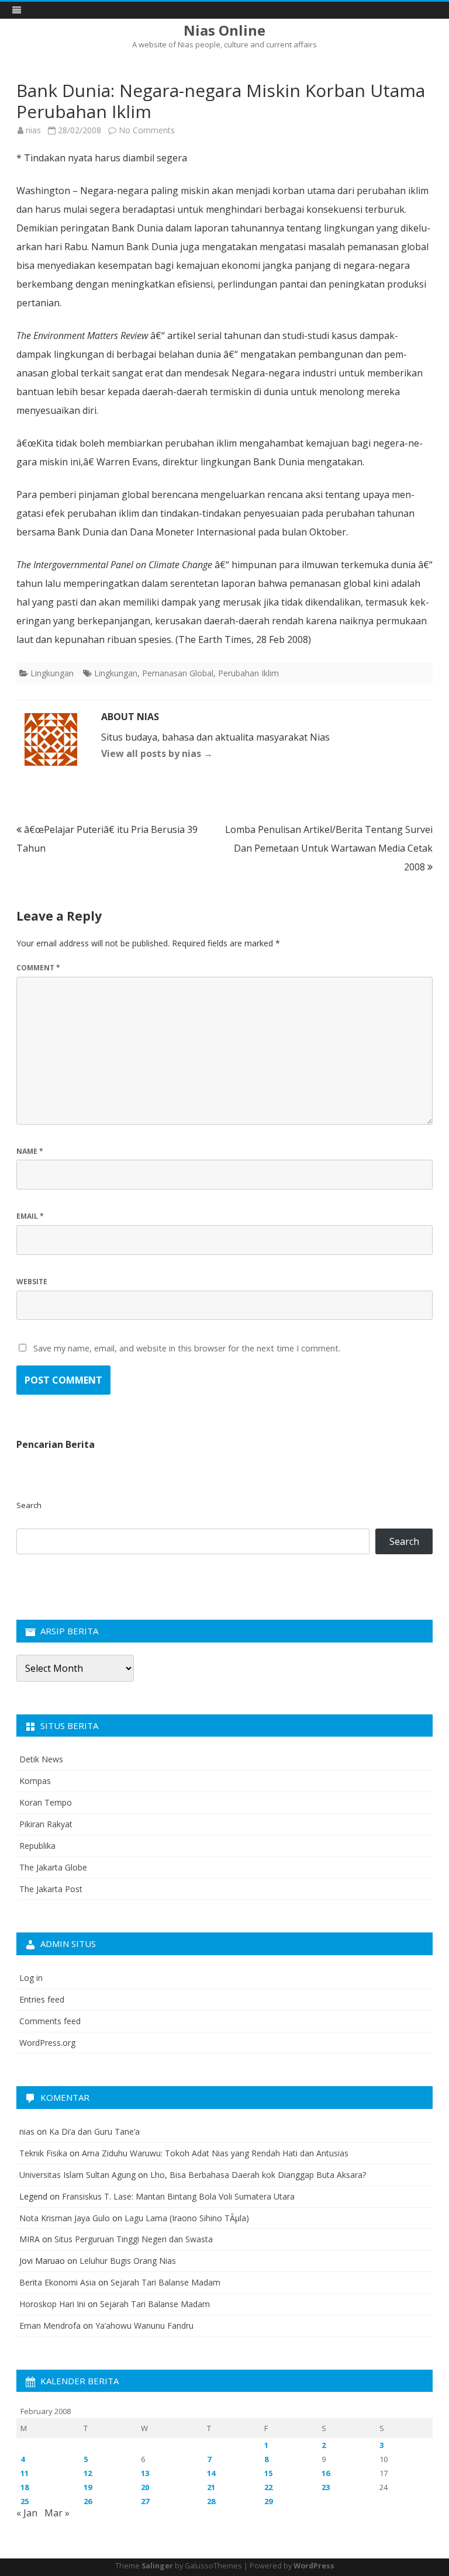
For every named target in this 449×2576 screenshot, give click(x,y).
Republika (37, 1846)
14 (211, 2473)
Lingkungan (52, 673)
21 (211, 2487)
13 (145, 2473)
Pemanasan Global (178, 673)
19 (88, 2487)
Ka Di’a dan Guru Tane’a (94, 2131)
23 (326, 2487)
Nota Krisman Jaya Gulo (65, 2218)
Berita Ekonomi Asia (58, 2282)
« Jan (27, 2513)
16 (326, 2473)
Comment (38, 968)
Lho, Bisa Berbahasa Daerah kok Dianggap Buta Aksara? (258, 2175)
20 (145, 2487)
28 (211, 2501)
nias (33, 130)
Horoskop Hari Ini (52, 2304)
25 (25, 2501)
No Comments (147, 130)
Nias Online (224, 30)
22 (268, 2487)
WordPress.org (47, 2043)
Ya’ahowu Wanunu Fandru (144, 2326)
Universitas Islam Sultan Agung (77, 2175)
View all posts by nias (157, 753)
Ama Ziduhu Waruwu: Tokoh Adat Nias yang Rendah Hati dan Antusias (215, 2153)
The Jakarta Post (51, 1889)
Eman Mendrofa (50, 2326)
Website (32, 1282)
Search (29, 1505)
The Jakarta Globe (53, 1867)
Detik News (41, 1759)
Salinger (157, 2566)
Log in (31, 1978)
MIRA (30, 2239)
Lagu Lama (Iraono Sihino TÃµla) (187, 2218)
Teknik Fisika (43, 2153)
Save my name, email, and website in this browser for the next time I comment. (187, 1348)
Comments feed (50, 2021)
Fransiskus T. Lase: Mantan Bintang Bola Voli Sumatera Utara (178, 2196)
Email (30, 1216)
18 (25, 2487)
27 (145, 2501)
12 (88, 2473)
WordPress (314, 2566)
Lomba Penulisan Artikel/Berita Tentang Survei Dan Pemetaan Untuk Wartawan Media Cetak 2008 (329, 848)
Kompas (35, 1781)
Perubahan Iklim (248, 673)
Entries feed (42, 1999)
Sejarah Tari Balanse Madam (165, 2282)
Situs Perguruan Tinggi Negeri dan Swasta (134, 2239)
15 (268, 2473)
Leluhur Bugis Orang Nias (128, 2261)
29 (268, 2501)
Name (30, 1151)
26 (88, 2501)
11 (25, 2473)
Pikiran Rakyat (46, 1824)
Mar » (57, 2513)
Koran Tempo (46, 1802)
